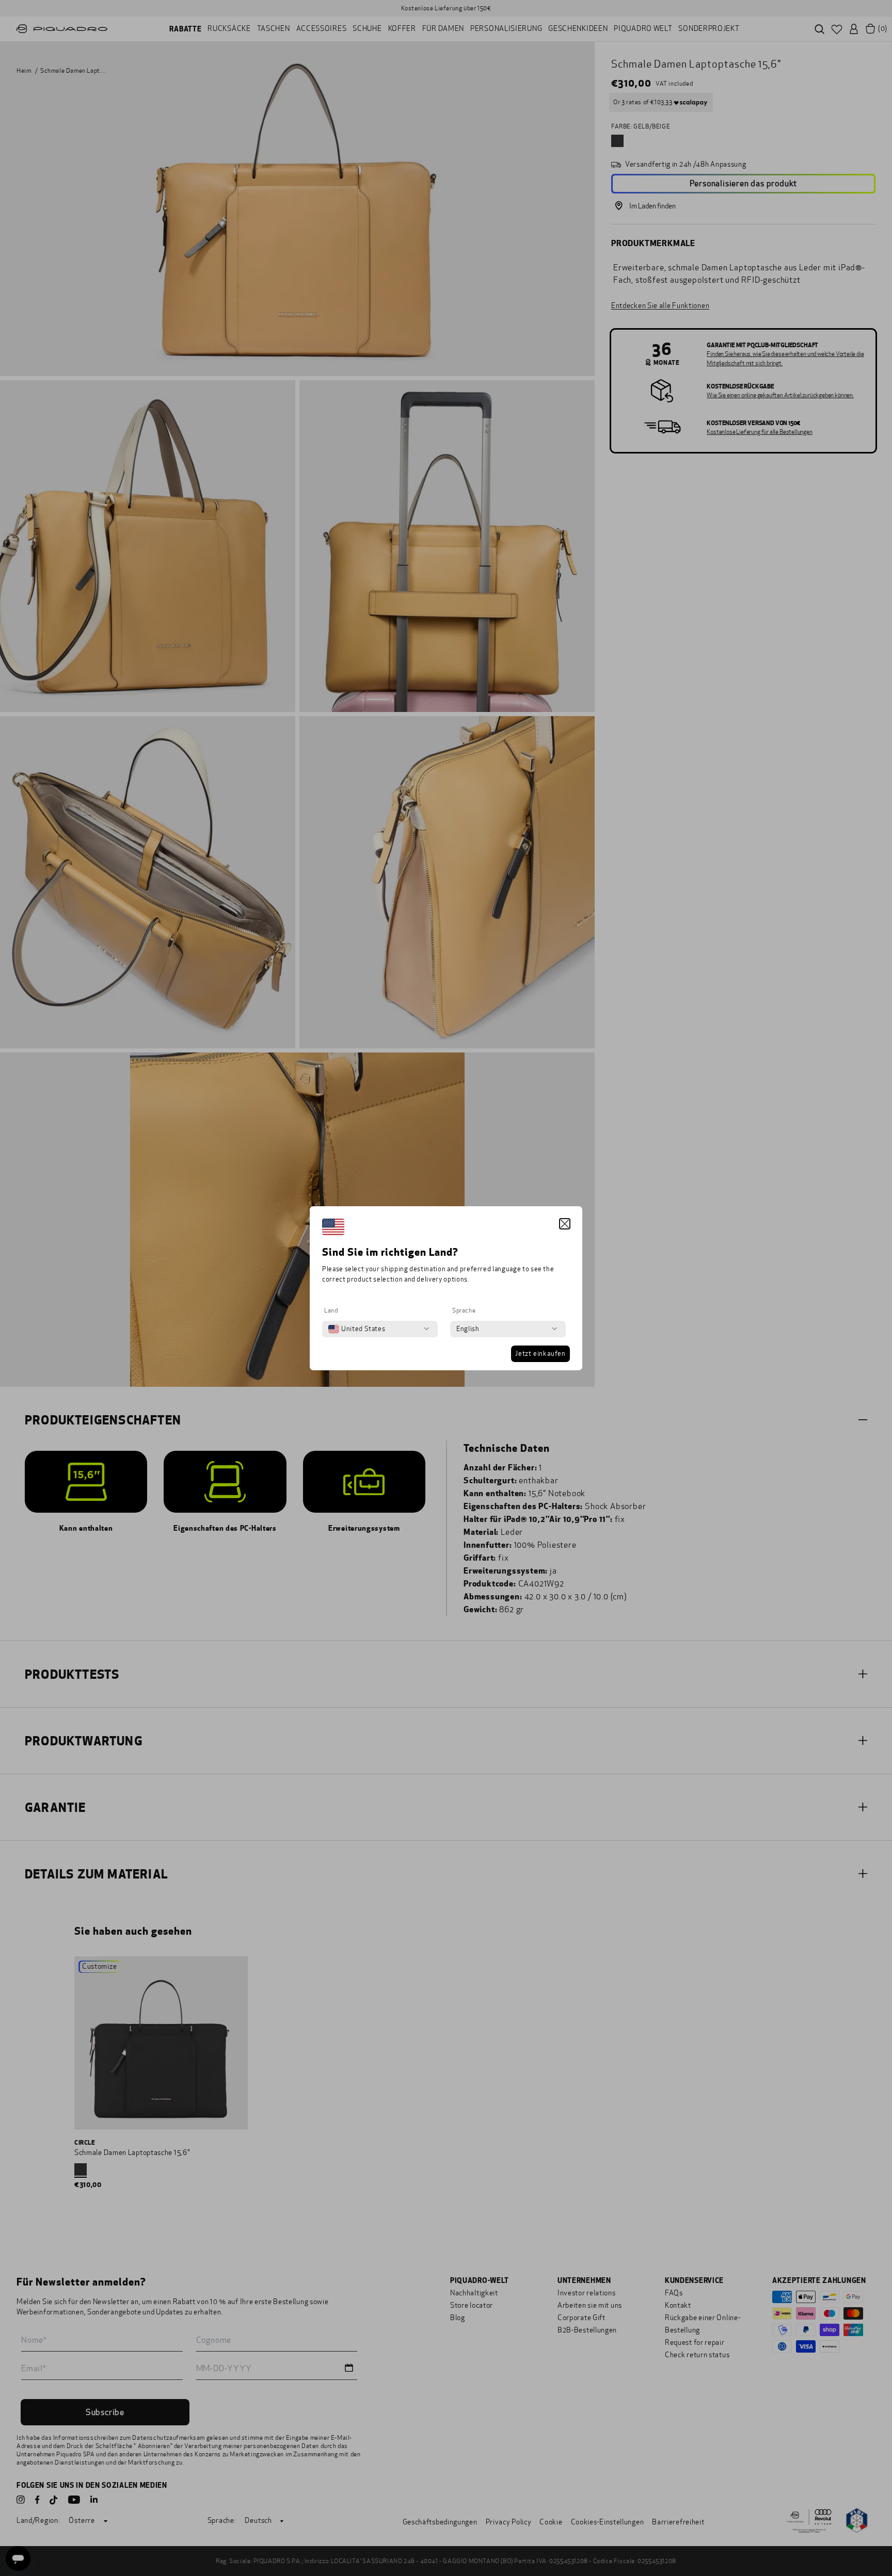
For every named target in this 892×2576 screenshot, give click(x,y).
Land (331, 1310)
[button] (565, 1224)
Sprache (464, 1310)
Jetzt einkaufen (540, 1354)
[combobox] (357, 1329)
